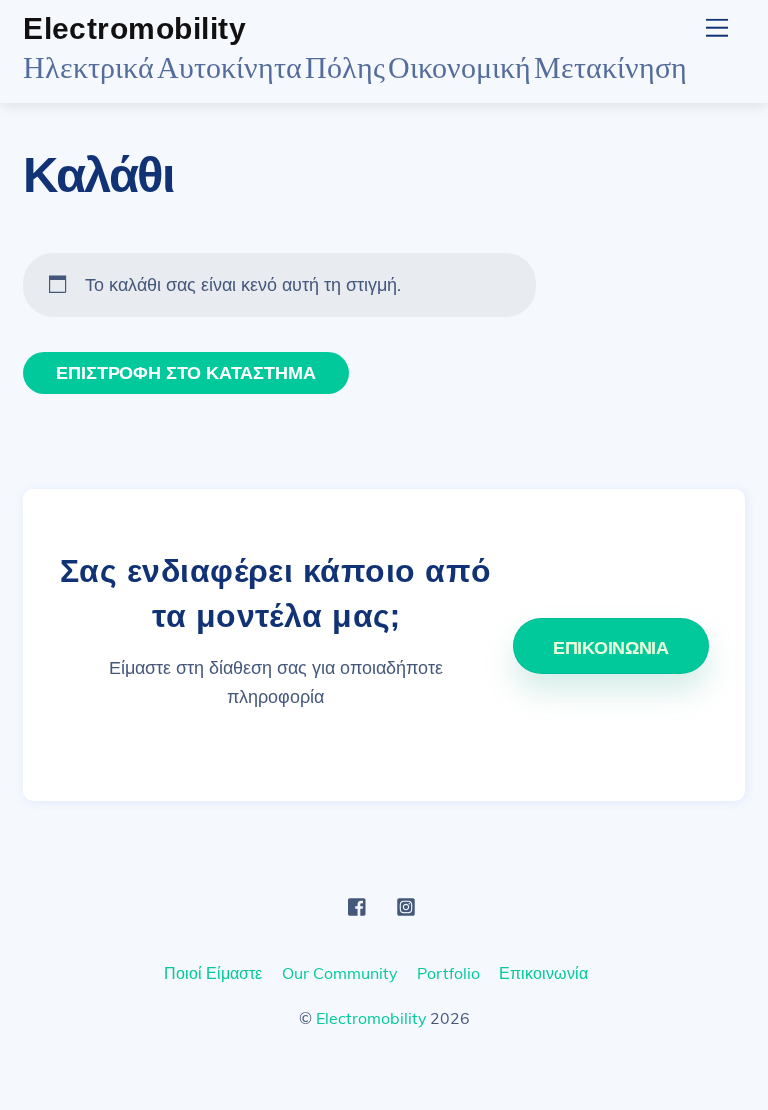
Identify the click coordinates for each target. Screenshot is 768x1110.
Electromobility (371, 1018)
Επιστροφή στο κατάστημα (185, 372)
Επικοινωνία (543, 973)
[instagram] (406, 904)
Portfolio (448, 973)
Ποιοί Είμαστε (213, 973)
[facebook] (358, 904)
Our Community (339, 973)
